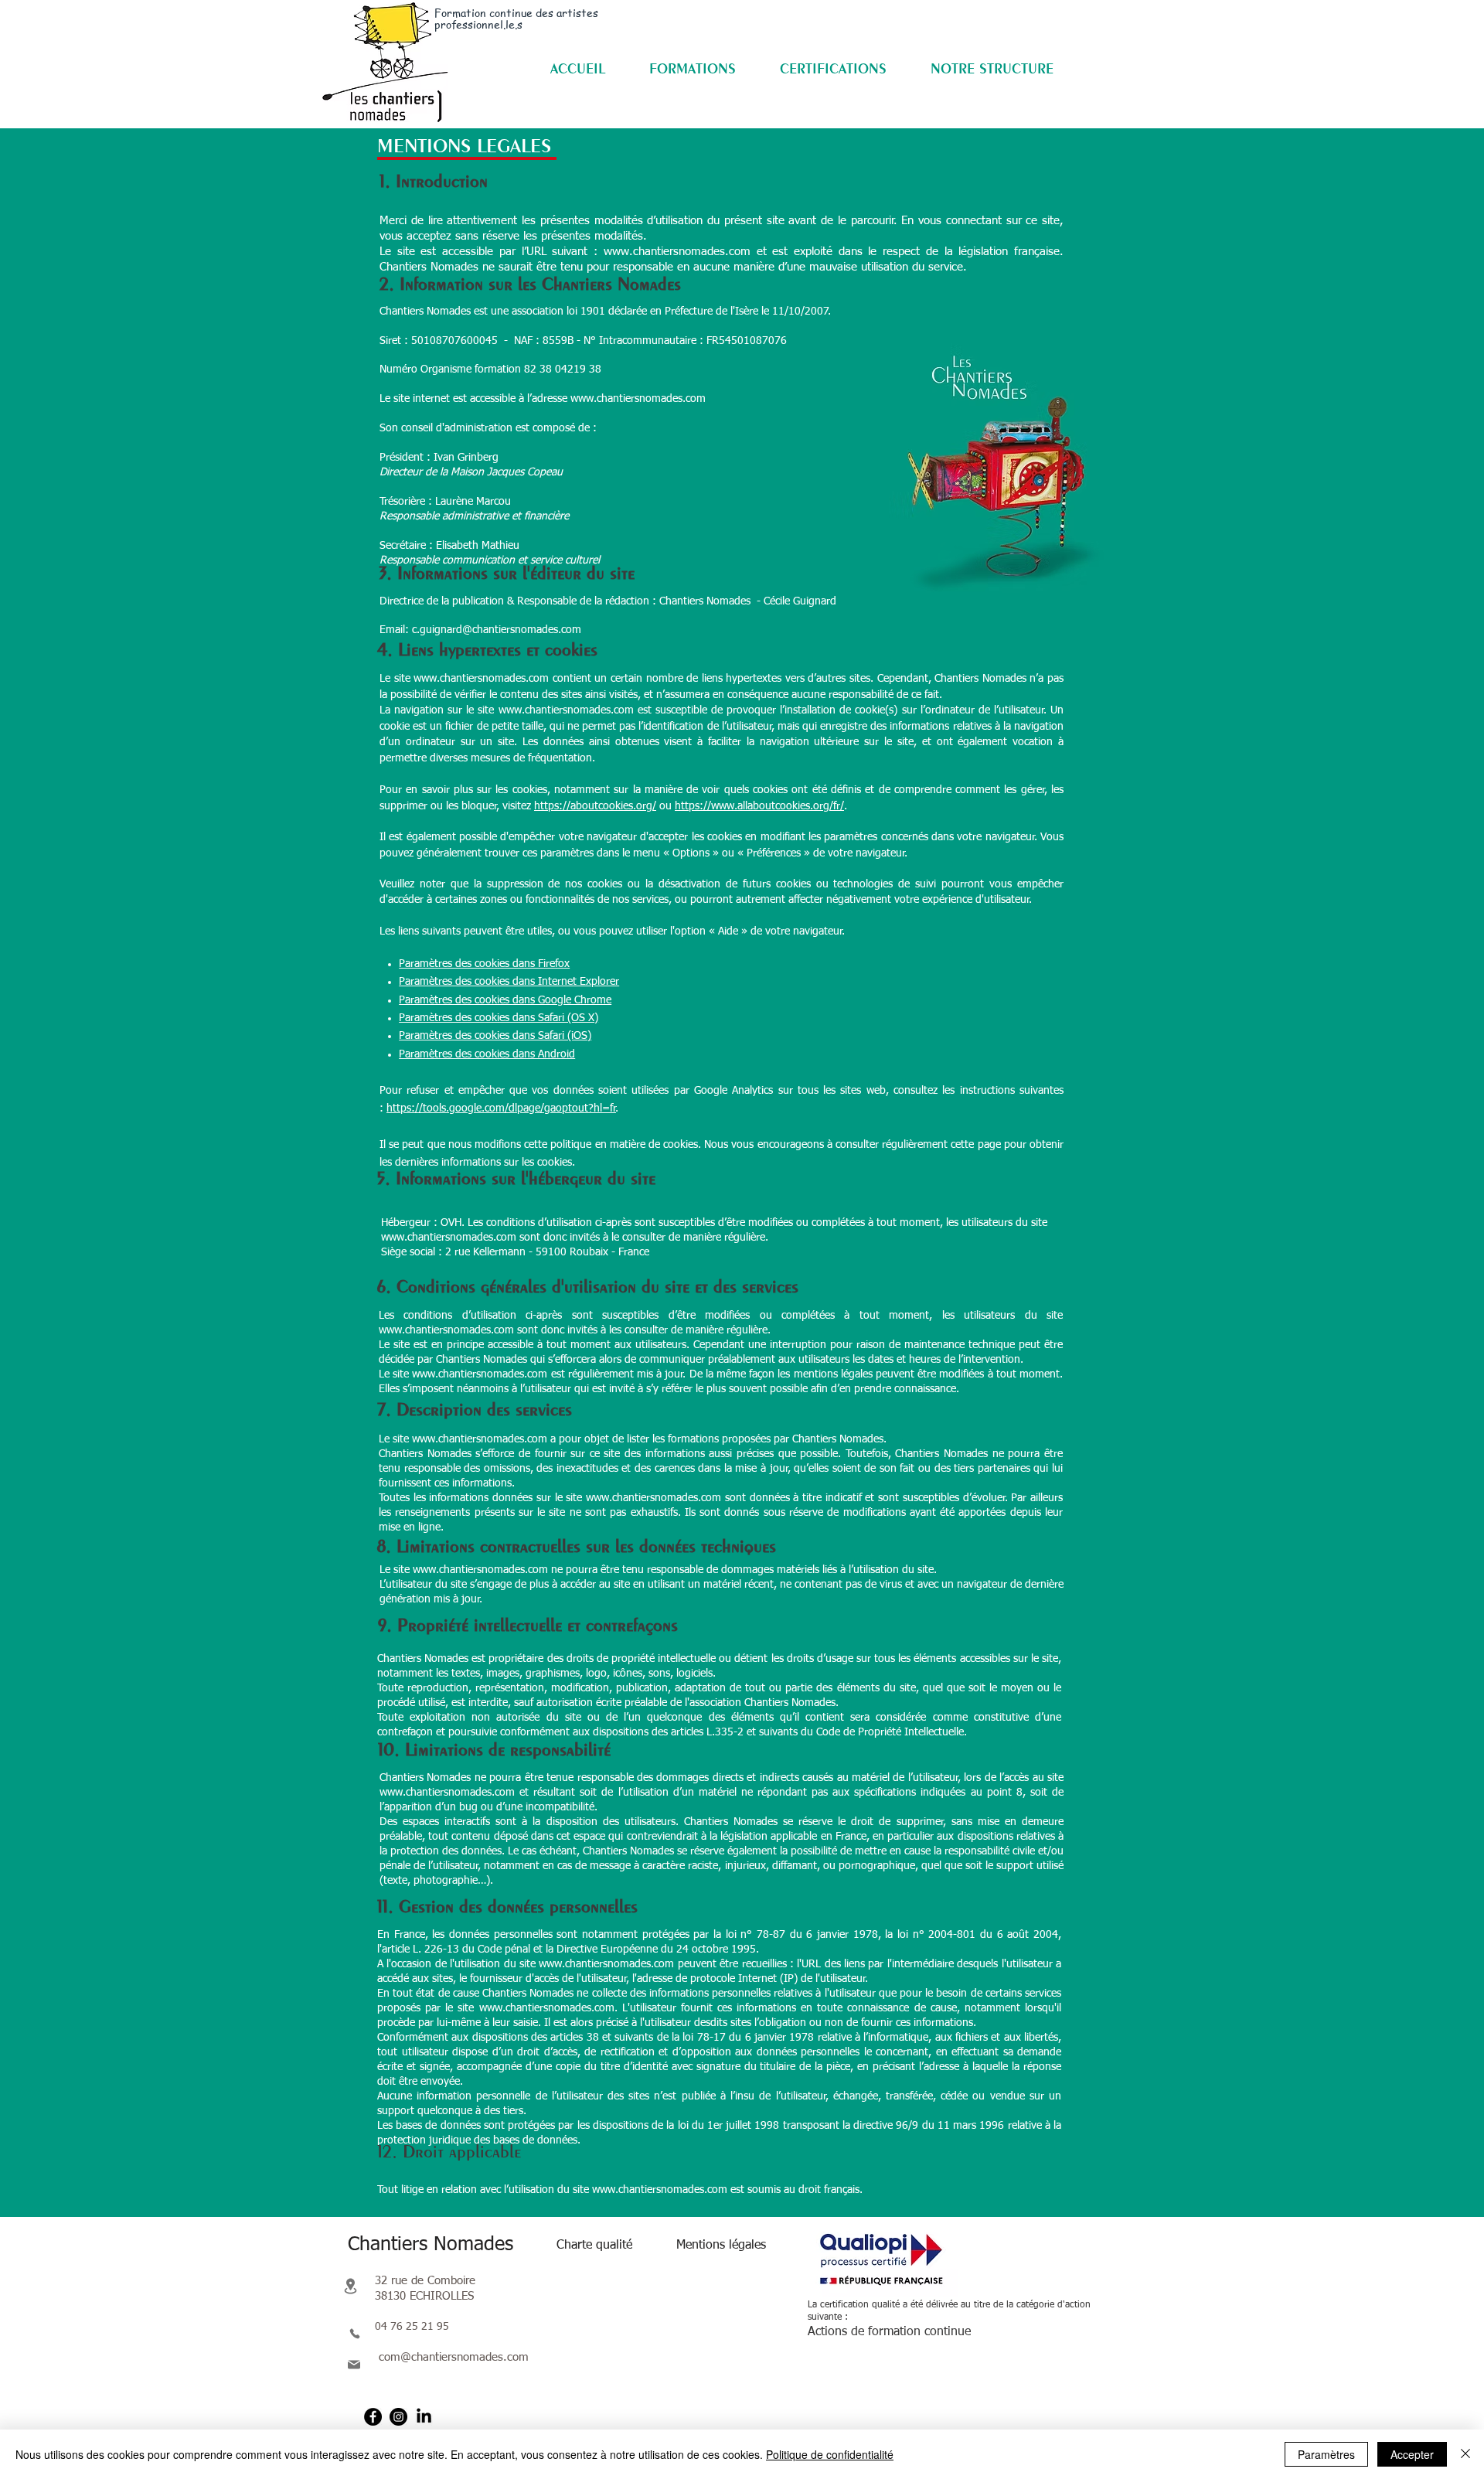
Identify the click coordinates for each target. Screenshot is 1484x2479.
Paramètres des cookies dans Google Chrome (505, 1000)
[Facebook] (373, 2417)
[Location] (350, 2286)
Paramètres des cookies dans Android (487, 1054)
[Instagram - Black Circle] (398, 2417)
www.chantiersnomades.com (677, 252)
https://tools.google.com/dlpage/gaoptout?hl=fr (501, 1108)
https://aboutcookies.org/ (595, 806)
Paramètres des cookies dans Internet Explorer (509, 982)
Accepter (1412, 2454)
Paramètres (1326, 2454)
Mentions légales (721, 2246)
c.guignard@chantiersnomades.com (497, 630)
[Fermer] (1465, 2454)
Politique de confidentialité (830, 2454)
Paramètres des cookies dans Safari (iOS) (495, 1036)
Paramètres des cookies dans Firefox (484, 964)
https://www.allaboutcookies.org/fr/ (759, 806)
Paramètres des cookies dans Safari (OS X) (499, 1018)
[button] (692, 68)
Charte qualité (594, 2246)
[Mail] (354, 2365)
